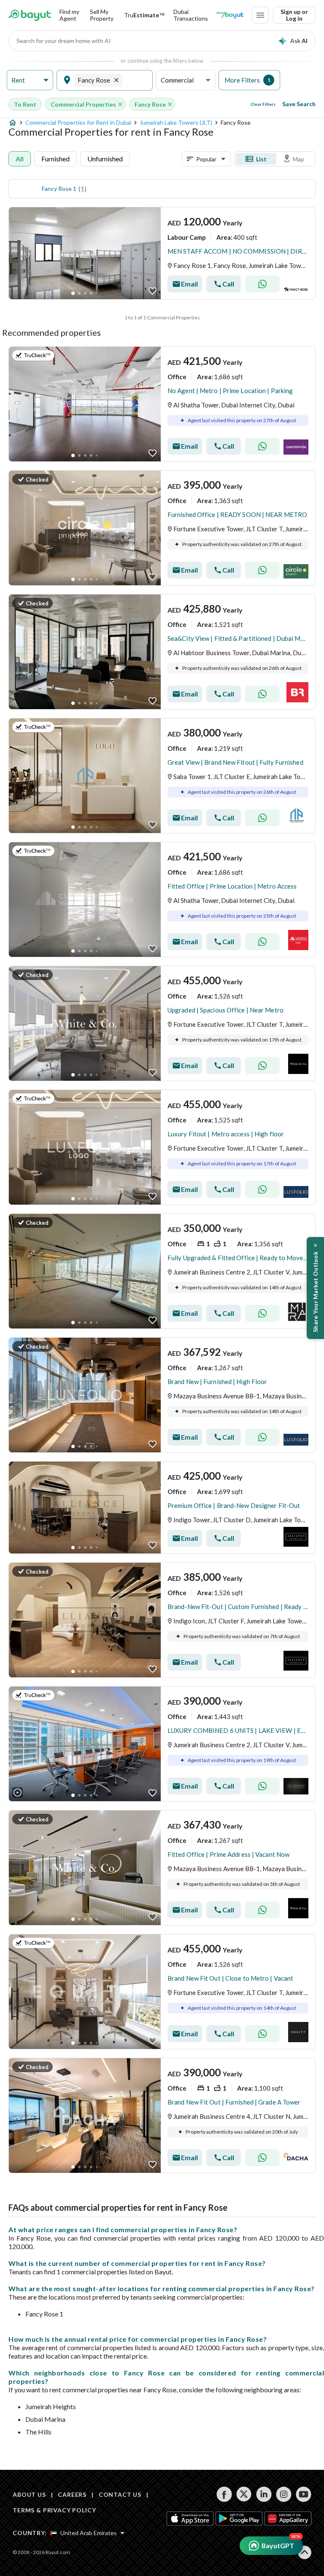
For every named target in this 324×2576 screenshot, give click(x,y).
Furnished (55, 159)
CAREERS (72, 2494)
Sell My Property (102, 15)
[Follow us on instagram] (284, 2494)
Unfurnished (105, 159)
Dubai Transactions (191, 15)
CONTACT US (120, 2494)
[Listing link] (162, 253)
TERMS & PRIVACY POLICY (54, 2510)
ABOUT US (29, 2494)
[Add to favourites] (153, 291)
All (20, 159)
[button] (30, 80)
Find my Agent (69, 15)
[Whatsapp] (262, 284)
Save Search (299, 104)
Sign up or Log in (294, 15)
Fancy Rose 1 (59, 189)
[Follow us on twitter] (244, 2494)
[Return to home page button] (30, 15)
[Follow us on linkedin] (264, 2494)
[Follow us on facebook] (224, 2494)
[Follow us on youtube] (304, 2494)
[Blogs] (230, 15)
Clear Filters (263, 104)
